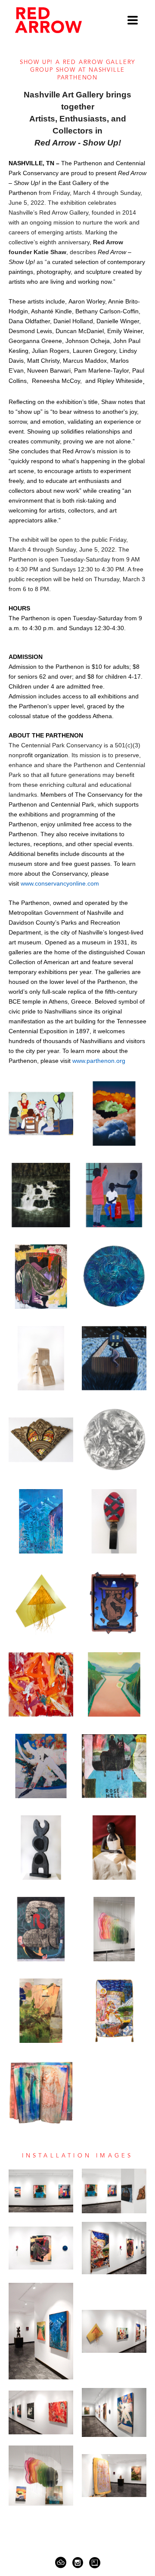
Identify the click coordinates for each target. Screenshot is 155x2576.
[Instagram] (79, 2563)
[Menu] (133, 20)
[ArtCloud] (62, 2563)
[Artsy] (95, 2563)
